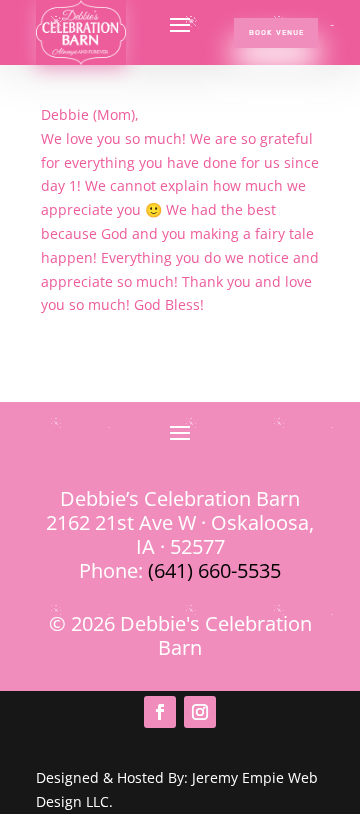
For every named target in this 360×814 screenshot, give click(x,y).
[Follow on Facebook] (160, 712)
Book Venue (276, 32)
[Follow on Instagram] (200, 712)
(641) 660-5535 (214, 570)
